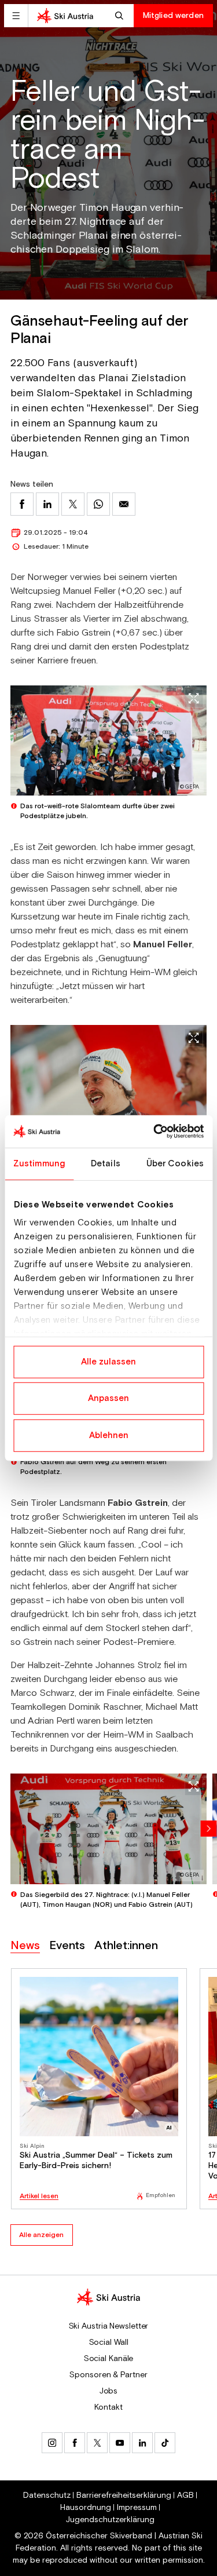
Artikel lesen (39, 2196)
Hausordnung (86, 2508)
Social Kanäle (109, 2359)
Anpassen (108, 1398)
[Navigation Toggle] (16, 16)
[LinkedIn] (142, 2443)
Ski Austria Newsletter (109, 2326)
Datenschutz (47, 2495)
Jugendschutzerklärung (110, 2520)
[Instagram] (52, 2443)
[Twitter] (97, 2443)
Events (67, 1946)
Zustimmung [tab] (39, 1163)
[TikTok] (165, 2443)
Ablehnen (109, 1435)
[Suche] (121, 16)
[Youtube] (120, 2443)
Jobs (109, 2391)
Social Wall (109, 2343)
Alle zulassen (108, 1361)
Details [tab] (106, 1163)
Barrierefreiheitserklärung (124, 2495)
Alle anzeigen (41, 2235)
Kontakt (108, 2407)
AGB (185, 2495)
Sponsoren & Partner (108, 2375)
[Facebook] (75, 2443)
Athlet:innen (126, 1946)
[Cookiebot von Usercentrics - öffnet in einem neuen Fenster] (155, 1132)
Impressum (137, 2508)
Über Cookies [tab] (175, 1163)
